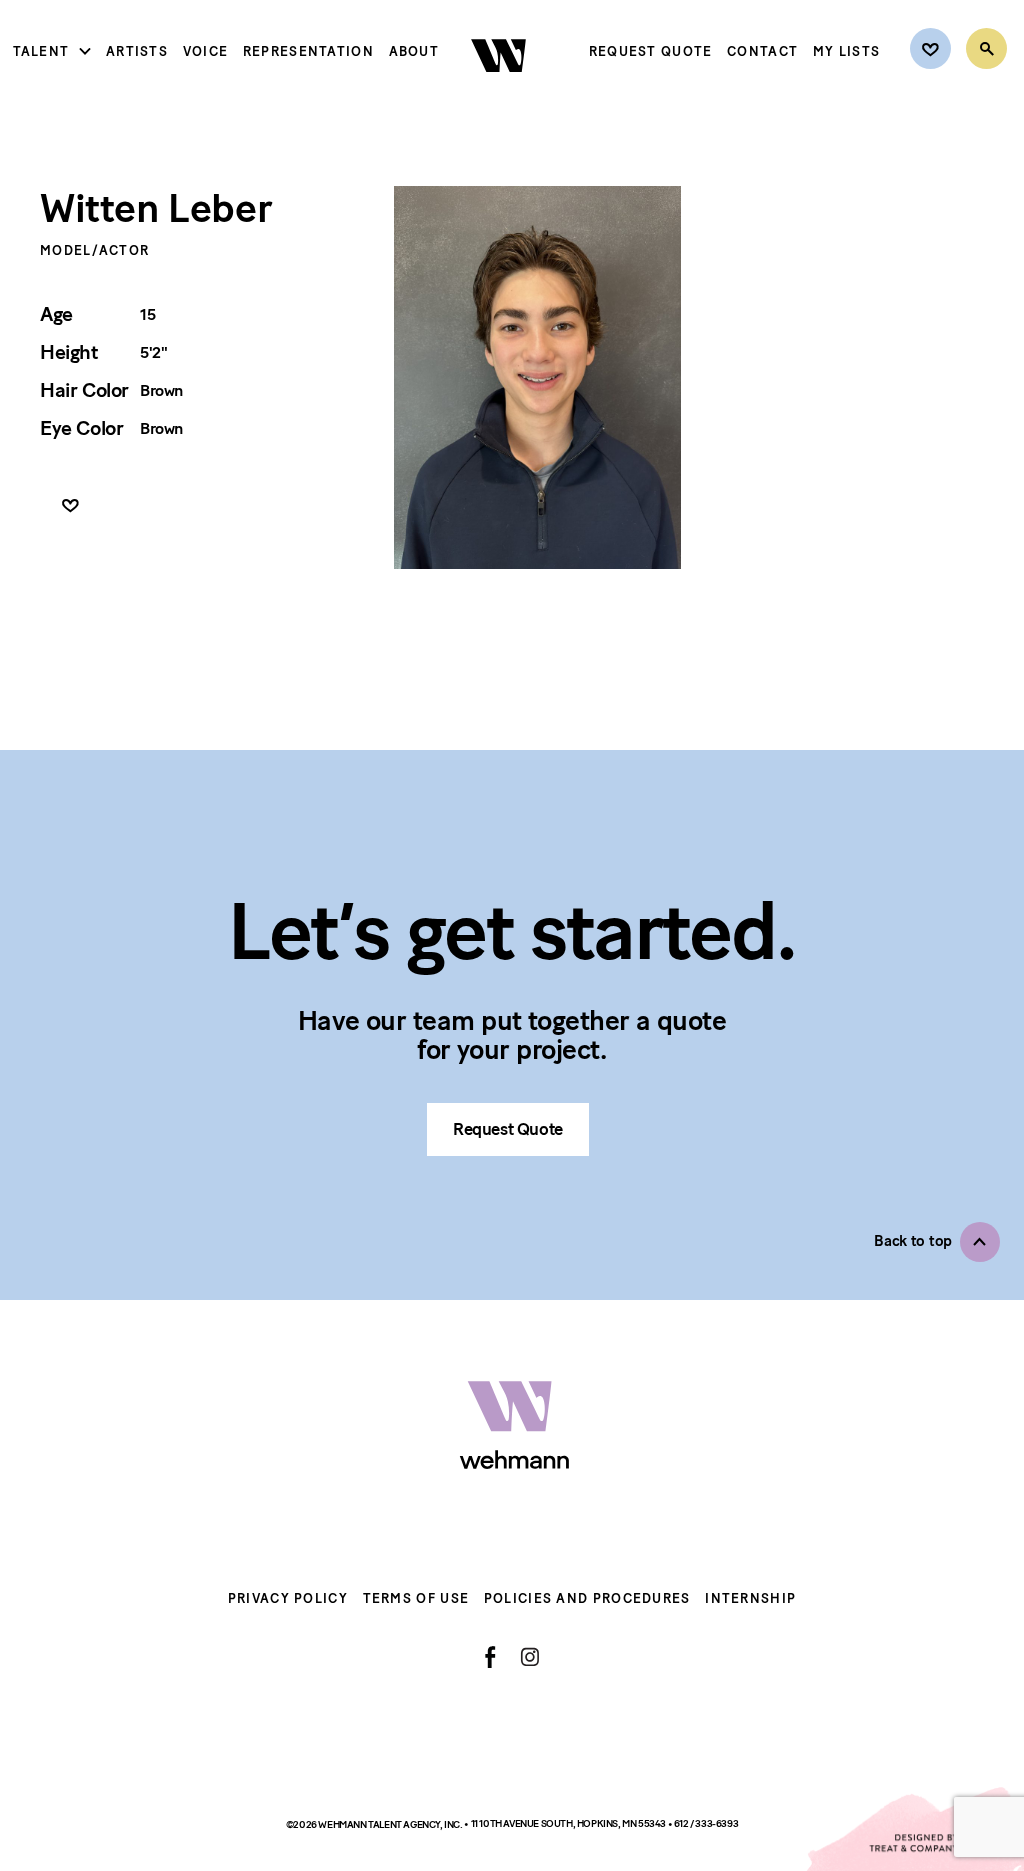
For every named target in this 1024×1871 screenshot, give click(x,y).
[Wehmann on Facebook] (490, 1657)
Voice (206, 51)
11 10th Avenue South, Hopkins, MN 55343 (569, 1823)
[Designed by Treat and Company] (914, 1829)
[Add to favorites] (70, 506)
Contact (762, 51)
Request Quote (651, 51)
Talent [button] (41, 51)
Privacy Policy (288, 1598)
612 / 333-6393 (706, 1823)
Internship (750, 1598)
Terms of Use (416, 1598)
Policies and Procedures (587, 1598)
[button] (937, 1242)
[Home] (500, 89)
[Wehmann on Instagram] (529, 1656)
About (414, 51)
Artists (137, 51)
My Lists (846, 51)
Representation (308, 51)
